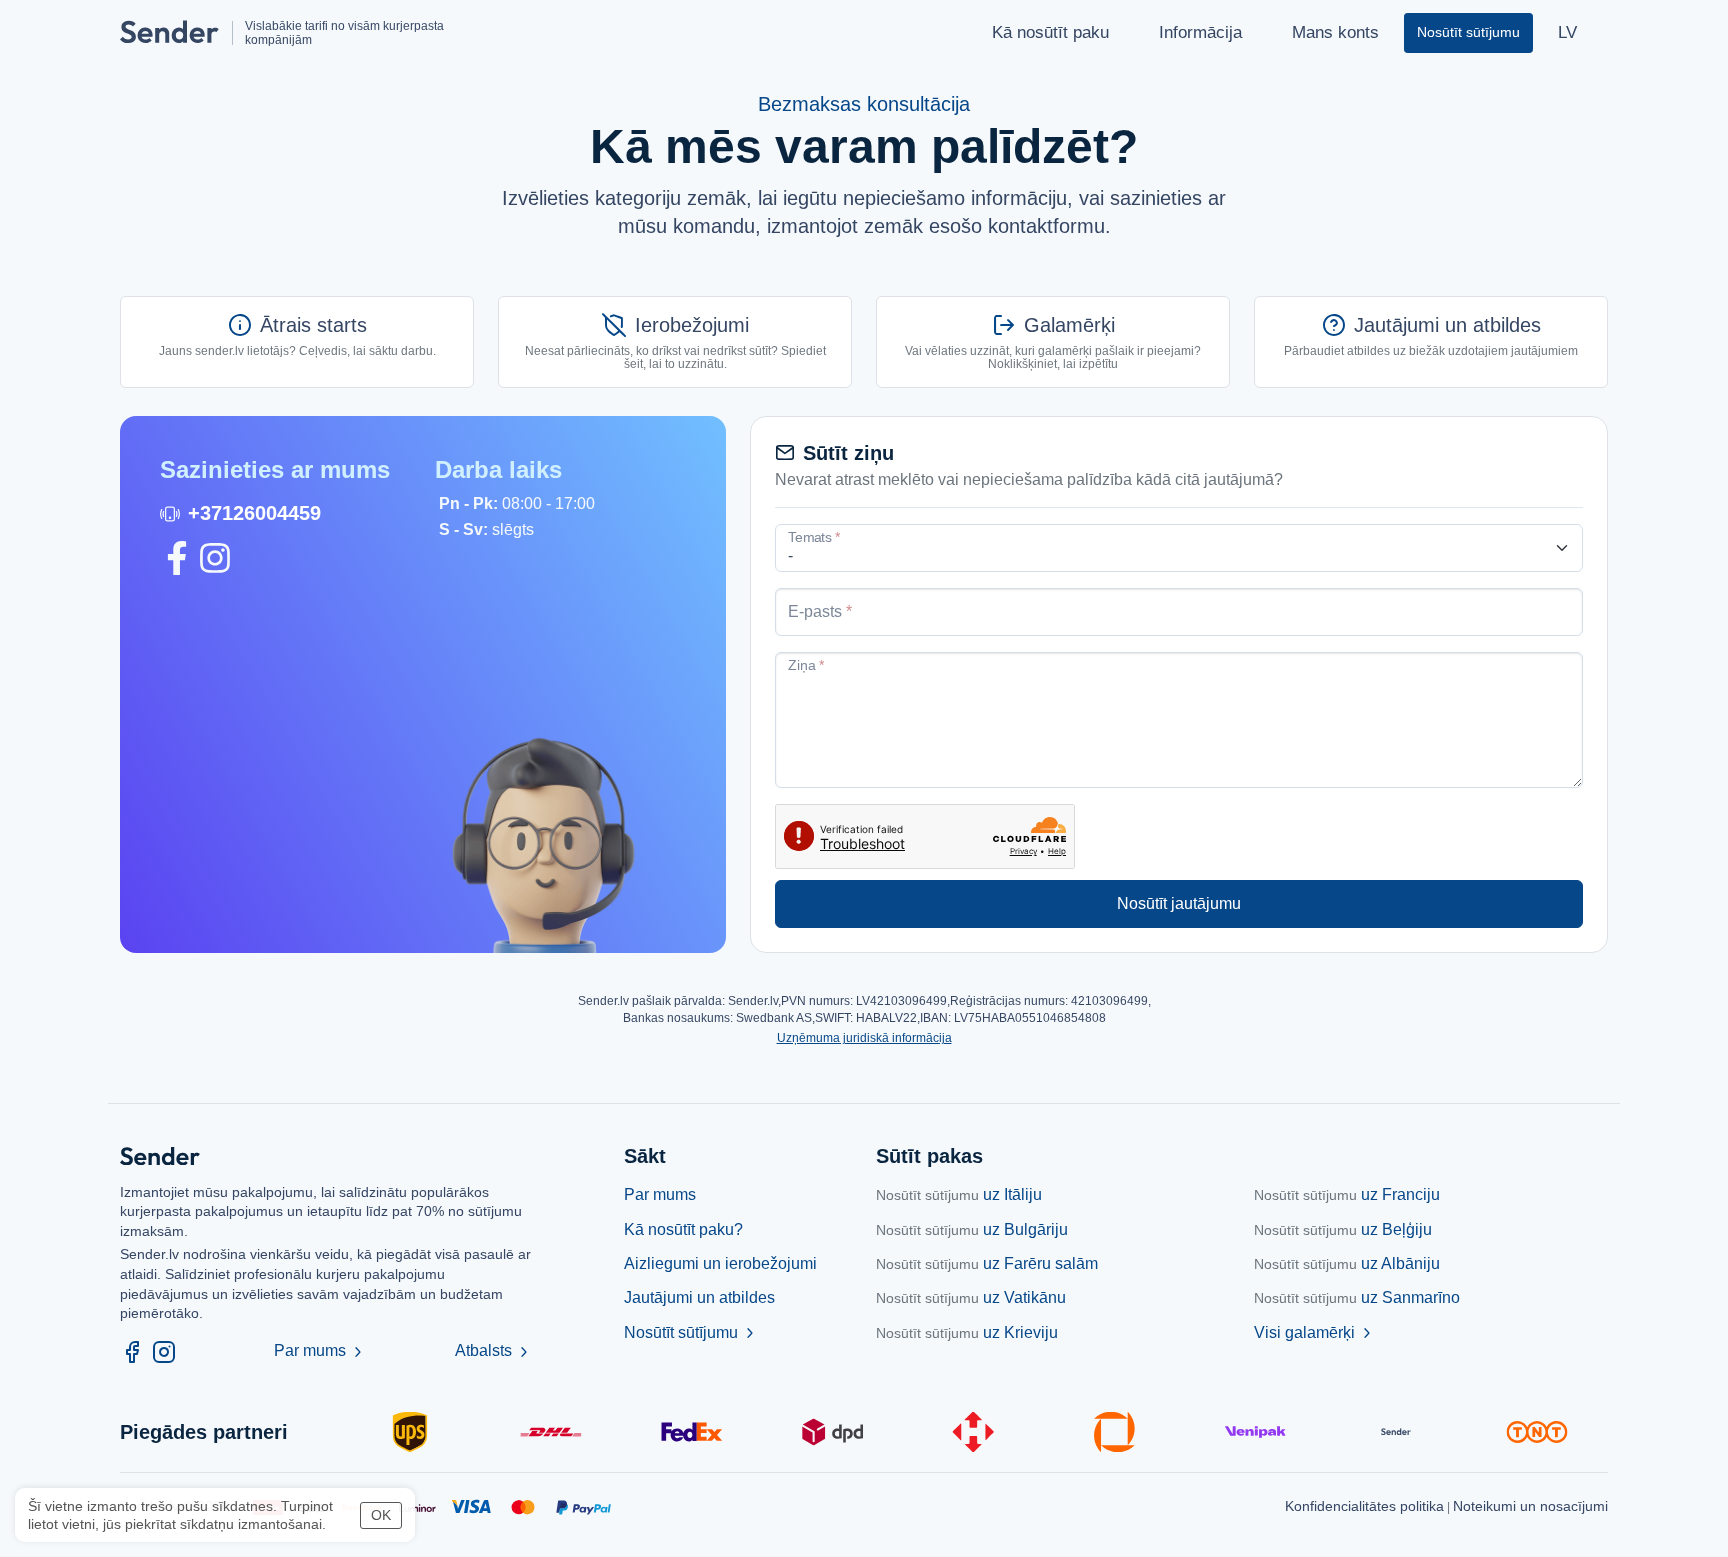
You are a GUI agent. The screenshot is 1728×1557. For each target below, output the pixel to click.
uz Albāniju (1347, 1263)
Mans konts (1335, 32)
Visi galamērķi (1314, 1332)
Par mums (320, 1350)
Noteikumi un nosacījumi (1530, 1506)
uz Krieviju (967, 1332)
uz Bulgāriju (972, 1229)
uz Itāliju (959, 1194)
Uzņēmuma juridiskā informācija (864, 1038)
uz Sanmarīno (1357, 1297)
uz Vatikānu (971, 1297)
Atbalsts (493, 1350)
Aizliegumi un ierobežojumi (720, 1263)
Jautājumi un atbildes (699, 1297)
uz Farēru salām (987, 1263)
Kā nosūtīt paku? (683, 1229)
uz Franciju (1347, 1194)
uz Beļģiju (1343, 1229)
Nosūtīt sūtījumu (691, 1332)
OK (381, 1515)
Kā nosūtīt (1050, 32)
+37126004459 (254, 513)
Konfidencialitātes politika (1364, 1506)
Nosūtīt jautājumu (1179, 903)
